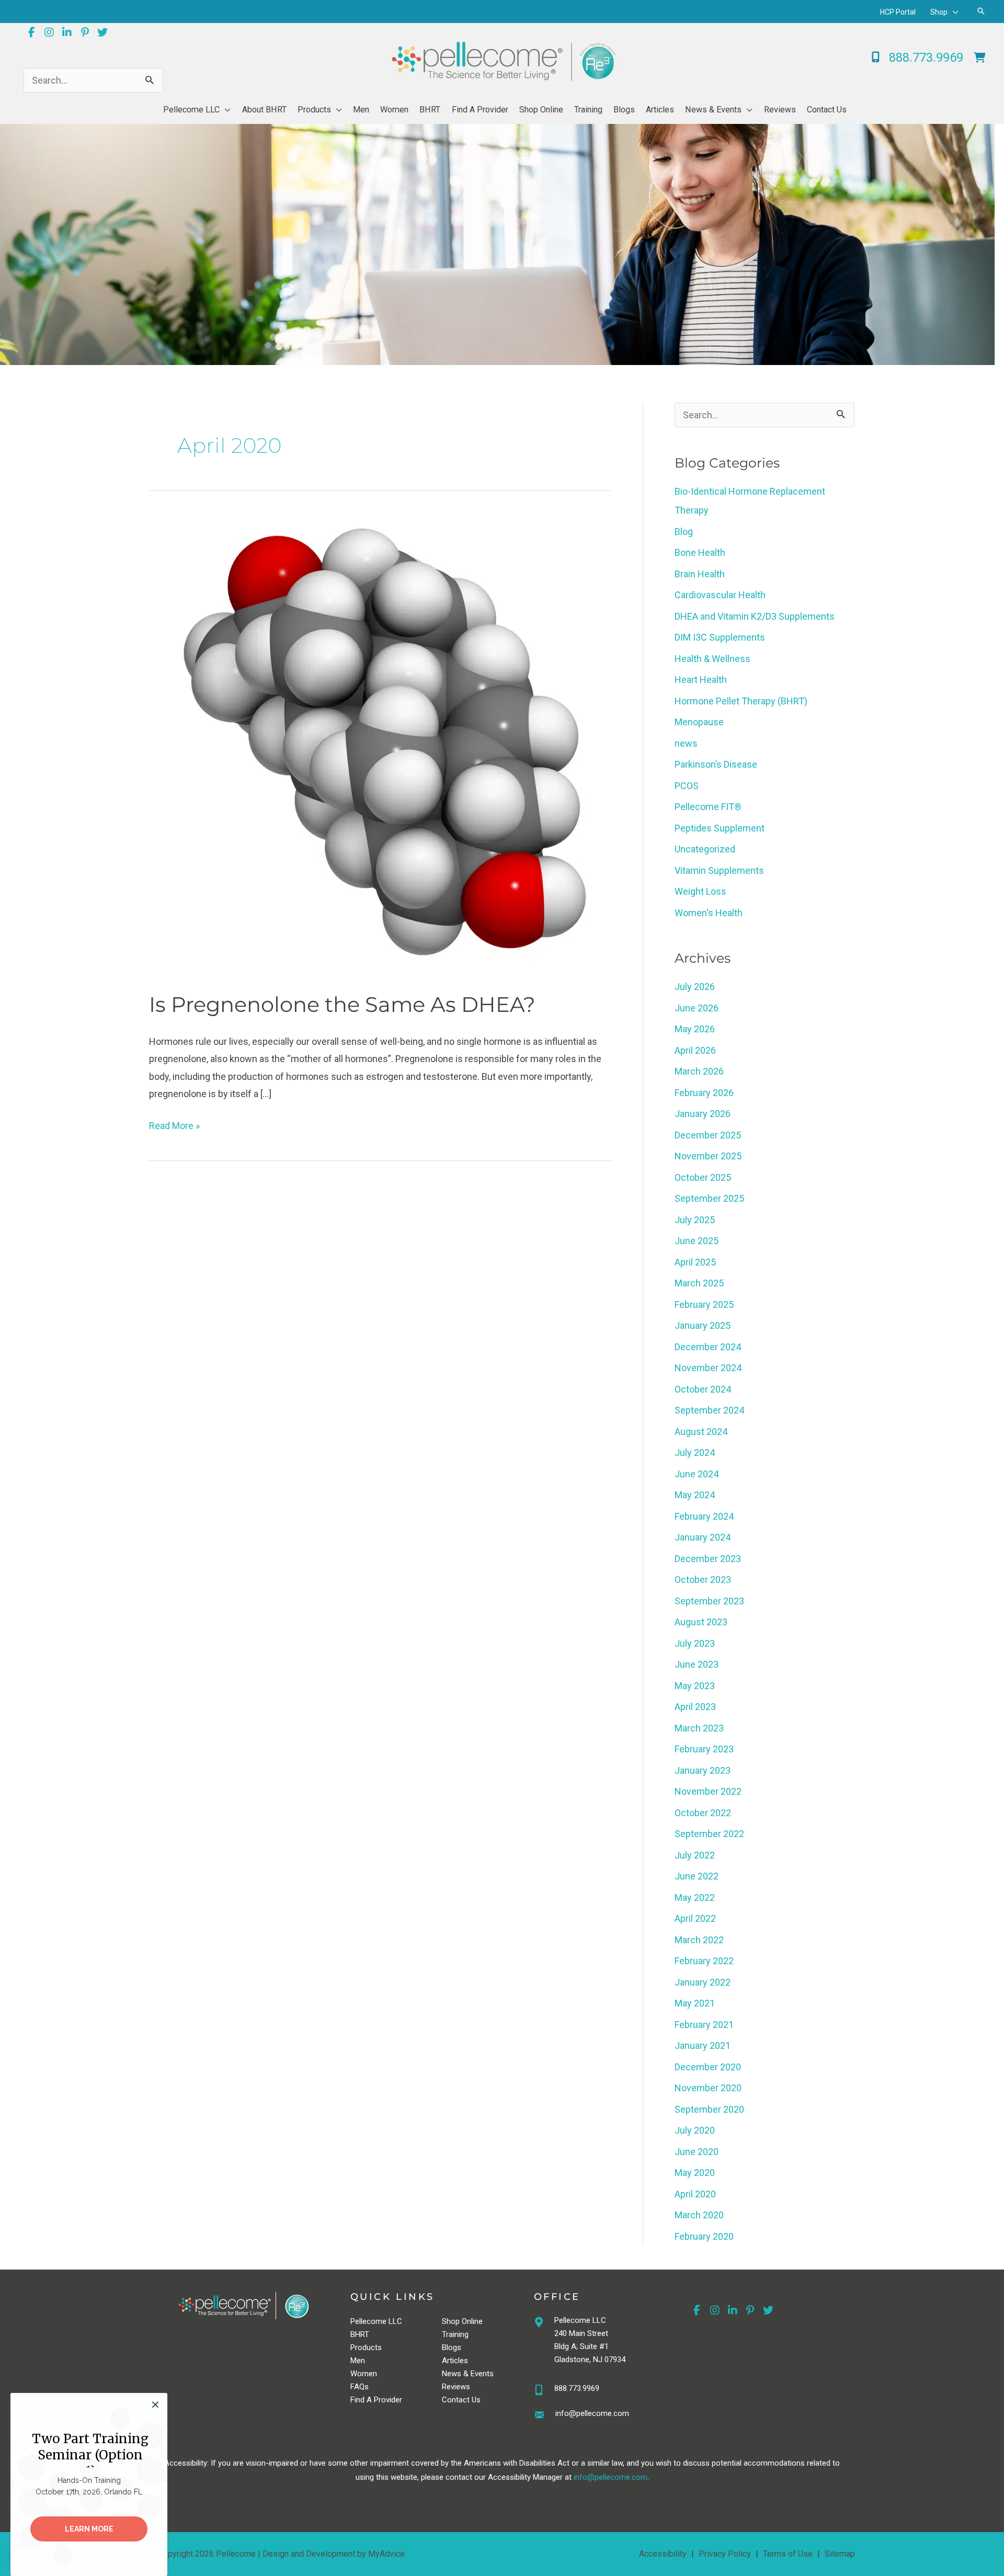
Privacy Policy (725, 2554)
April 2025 (695, 1262)
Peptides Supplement (720, 828)
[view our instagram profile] (49, 32)
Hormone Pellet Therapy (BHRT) (741, 701)
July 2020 (695, 2130)
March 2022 (699, 1940)
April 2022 (695, 1918)
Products (366, 2347)
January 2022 (703, 1982)
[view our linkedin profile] (67, 32)
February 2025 (704, 1304)
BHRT (360, 2334)
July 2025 (695, 1220)
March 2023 (699, 1728)
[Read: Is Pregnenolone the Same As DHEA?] (380, 745)
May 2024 (695, 1495)
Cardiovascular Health (720, 595)
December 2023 (708, 1559)
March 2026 (699, 1071)
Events (482, 2374)
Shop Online (462, 2321)
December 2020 (708, 2067)
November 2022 (708, 1791)
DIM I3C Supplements (720, 637)
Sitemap (840, 2554)
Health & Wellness (712, 659)
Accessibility (663, 2554)
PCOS (687, 786)
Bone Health (700, 552)
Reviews (456, 2387)
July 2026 (695, 987)
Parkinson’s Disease (716, 764)
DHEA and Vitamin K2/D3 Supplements (755, 616)
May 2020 (695, 2173)
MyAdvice (386, 2554)
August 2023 (701, 1622)
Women (364, 2374)
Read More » (174, 1127)
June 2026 (697, 1008)
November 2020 (708, 2088)
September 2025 (709, 1198)
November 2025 (708, 1156)
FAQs (360, 2387)
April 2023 (695, 1707)
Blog (684, 532)
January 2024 (703, 1537)
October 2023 (703, 1580)
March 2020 (699, 2215)
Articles (455, 2361)
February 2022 (704, 1961)
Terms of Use (788, 2554)
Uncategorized (705, 849)
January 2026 (703, 1114)
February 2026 (704, 1093)
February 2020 (704, 2236)
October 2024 (703, 1389)
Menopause (699, 722)
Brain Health (700, 574)
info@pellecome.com (611, 2477)
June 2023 (697, 1664)
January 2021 (703, 2045)
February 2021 (704, 2025)
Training (455, 2334)
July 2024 (695, 1452)
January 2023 (703, 1770)
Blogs (452, 2347)
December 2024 (708, 1347)
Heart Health (701, 680)
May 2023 (695, 1686)
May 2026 (695, 1029)
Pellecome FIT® (708, 807)
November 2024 (708, 1368)
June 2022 (697, 1876)
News (452, 2374)
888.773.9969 (577, 2388)
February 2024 (704, 1516)
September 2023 (709, 1601)
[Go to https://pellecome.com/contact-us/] (601, 2416)
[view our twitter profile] (102, 32)
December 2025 (708, 1135)
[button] (953, 12)
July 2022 (695, 1855)
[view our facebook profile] (31, 32)
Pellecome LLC (376, 2321)
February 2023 (704, 1749)
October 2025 (703, 1177)
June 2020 (697, 2152)
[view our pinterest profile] (85, 32)
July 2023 (695, 1643)
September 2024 (709, 1410)
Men (358, 2361)
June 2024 (697, 1474)
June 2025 (697, 1241)
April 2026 (695, 1050)
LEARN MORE (89, 2529)
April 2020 (695, 2194)
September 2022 (709, 1834)
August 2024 (701, 1432)
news (686, 743)
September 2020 (709, 2109)
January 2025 (703, 1325)
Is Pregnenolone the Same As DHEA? (342, 1004)
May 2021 (695, 2003)
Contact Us (461, 2400)
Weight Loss (700, 891)
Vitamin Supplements (719, 870)
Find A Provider (376, 2400)
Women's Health (709, 913)
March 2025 (699, 1283)
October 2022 (703, 1813)
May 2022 (695, 1897)
